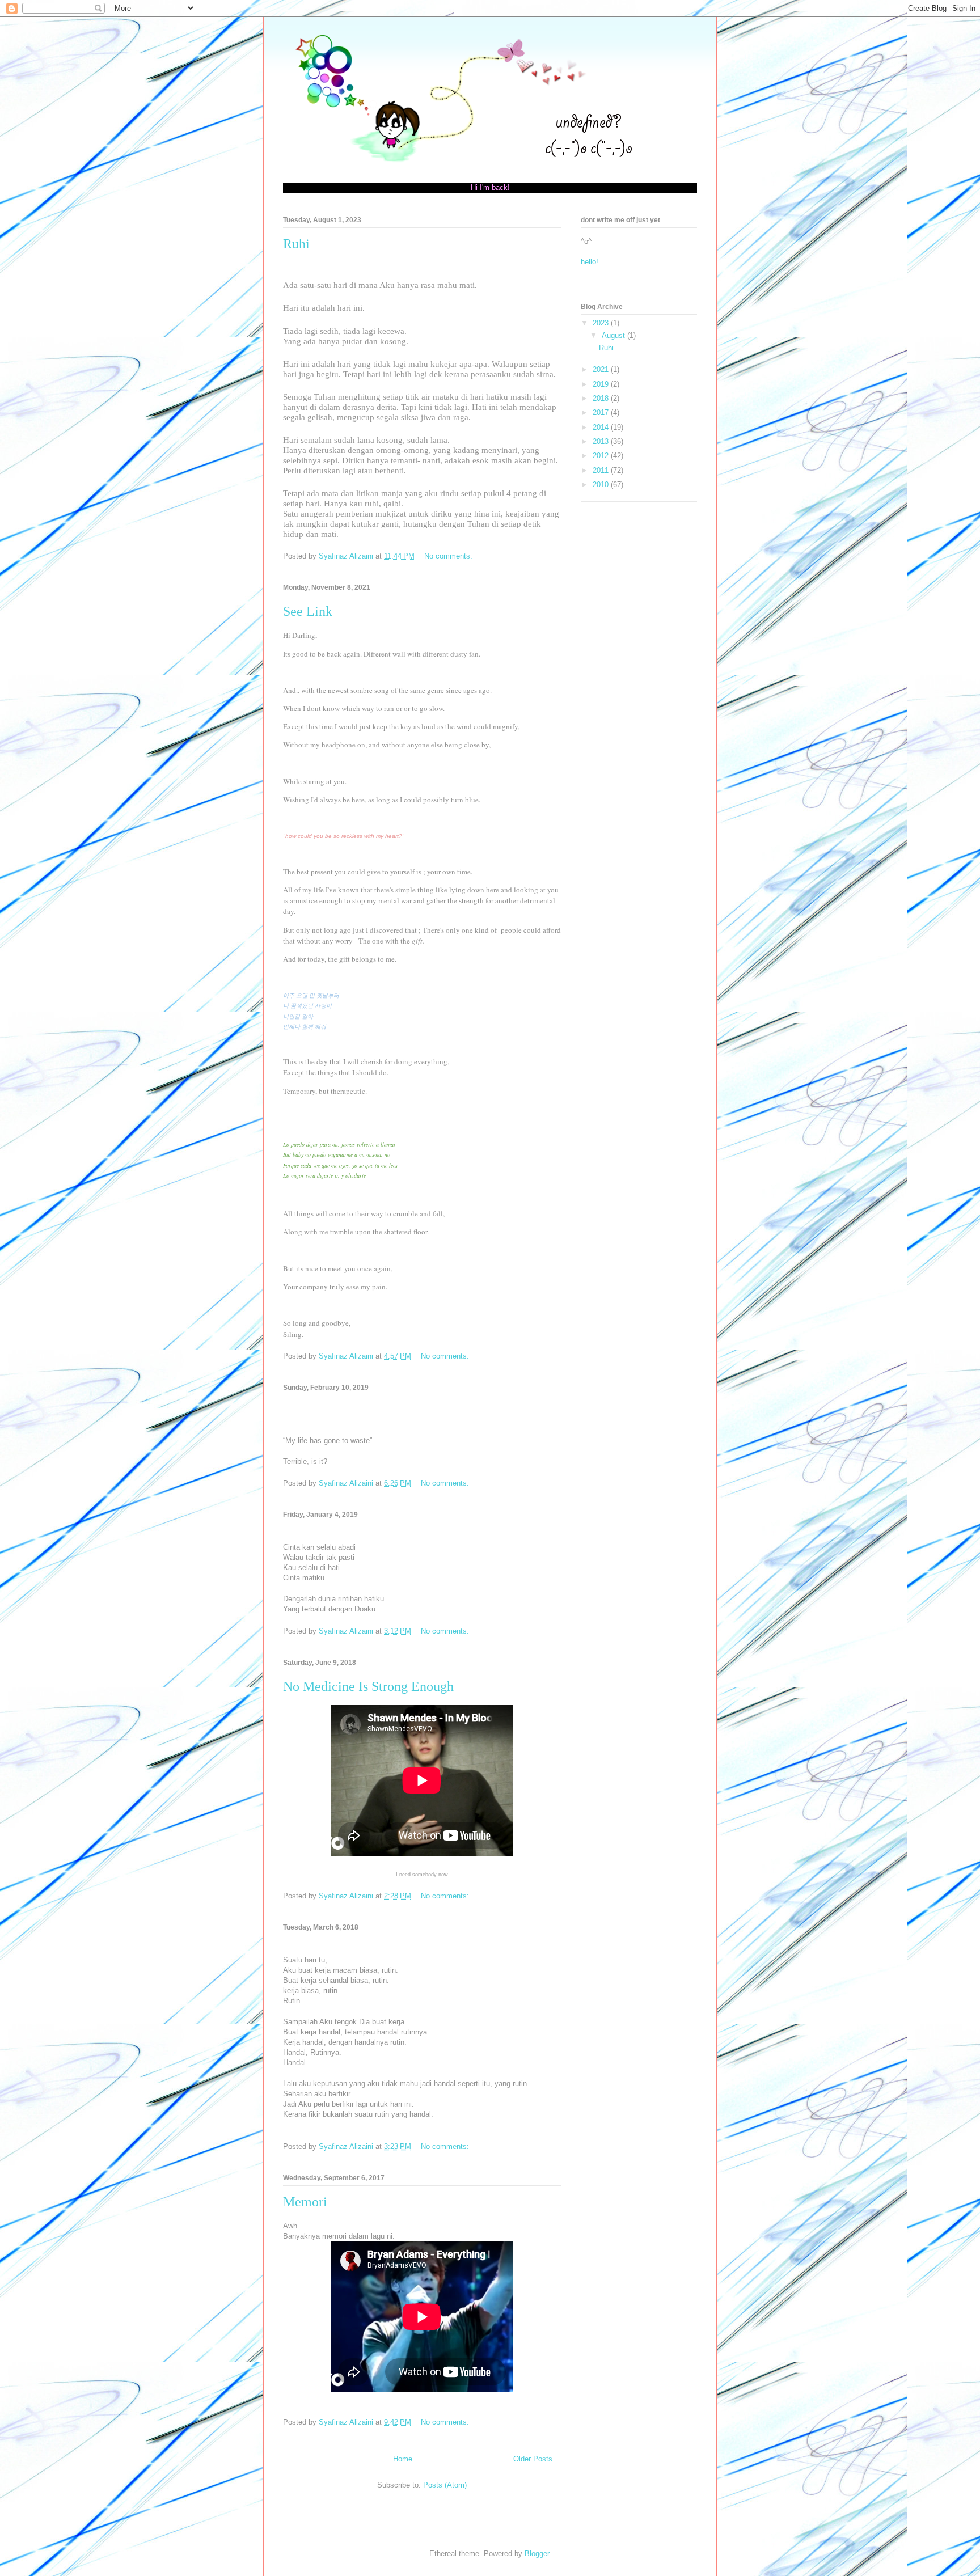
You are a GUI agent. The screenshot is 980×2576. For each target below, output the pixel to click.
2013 (602, 441)
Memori (305, 2202)
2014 (602, 427)
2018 (602, 398)
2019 (602, 384)
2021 (602, 369)
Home (403, 2459)
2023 (602, 323)
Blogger (537, 2554)
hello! (590, 262)
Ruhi (296, 244)
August (614, 335)
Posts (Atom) (445, 2485)
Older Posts (533, 2459)
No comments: (449, 556)
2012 (602, 456)
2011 (602, 470)
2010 (602, 485)
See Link (308, 611)
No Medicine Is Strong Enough (368, 1686)
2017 (602, 413)
